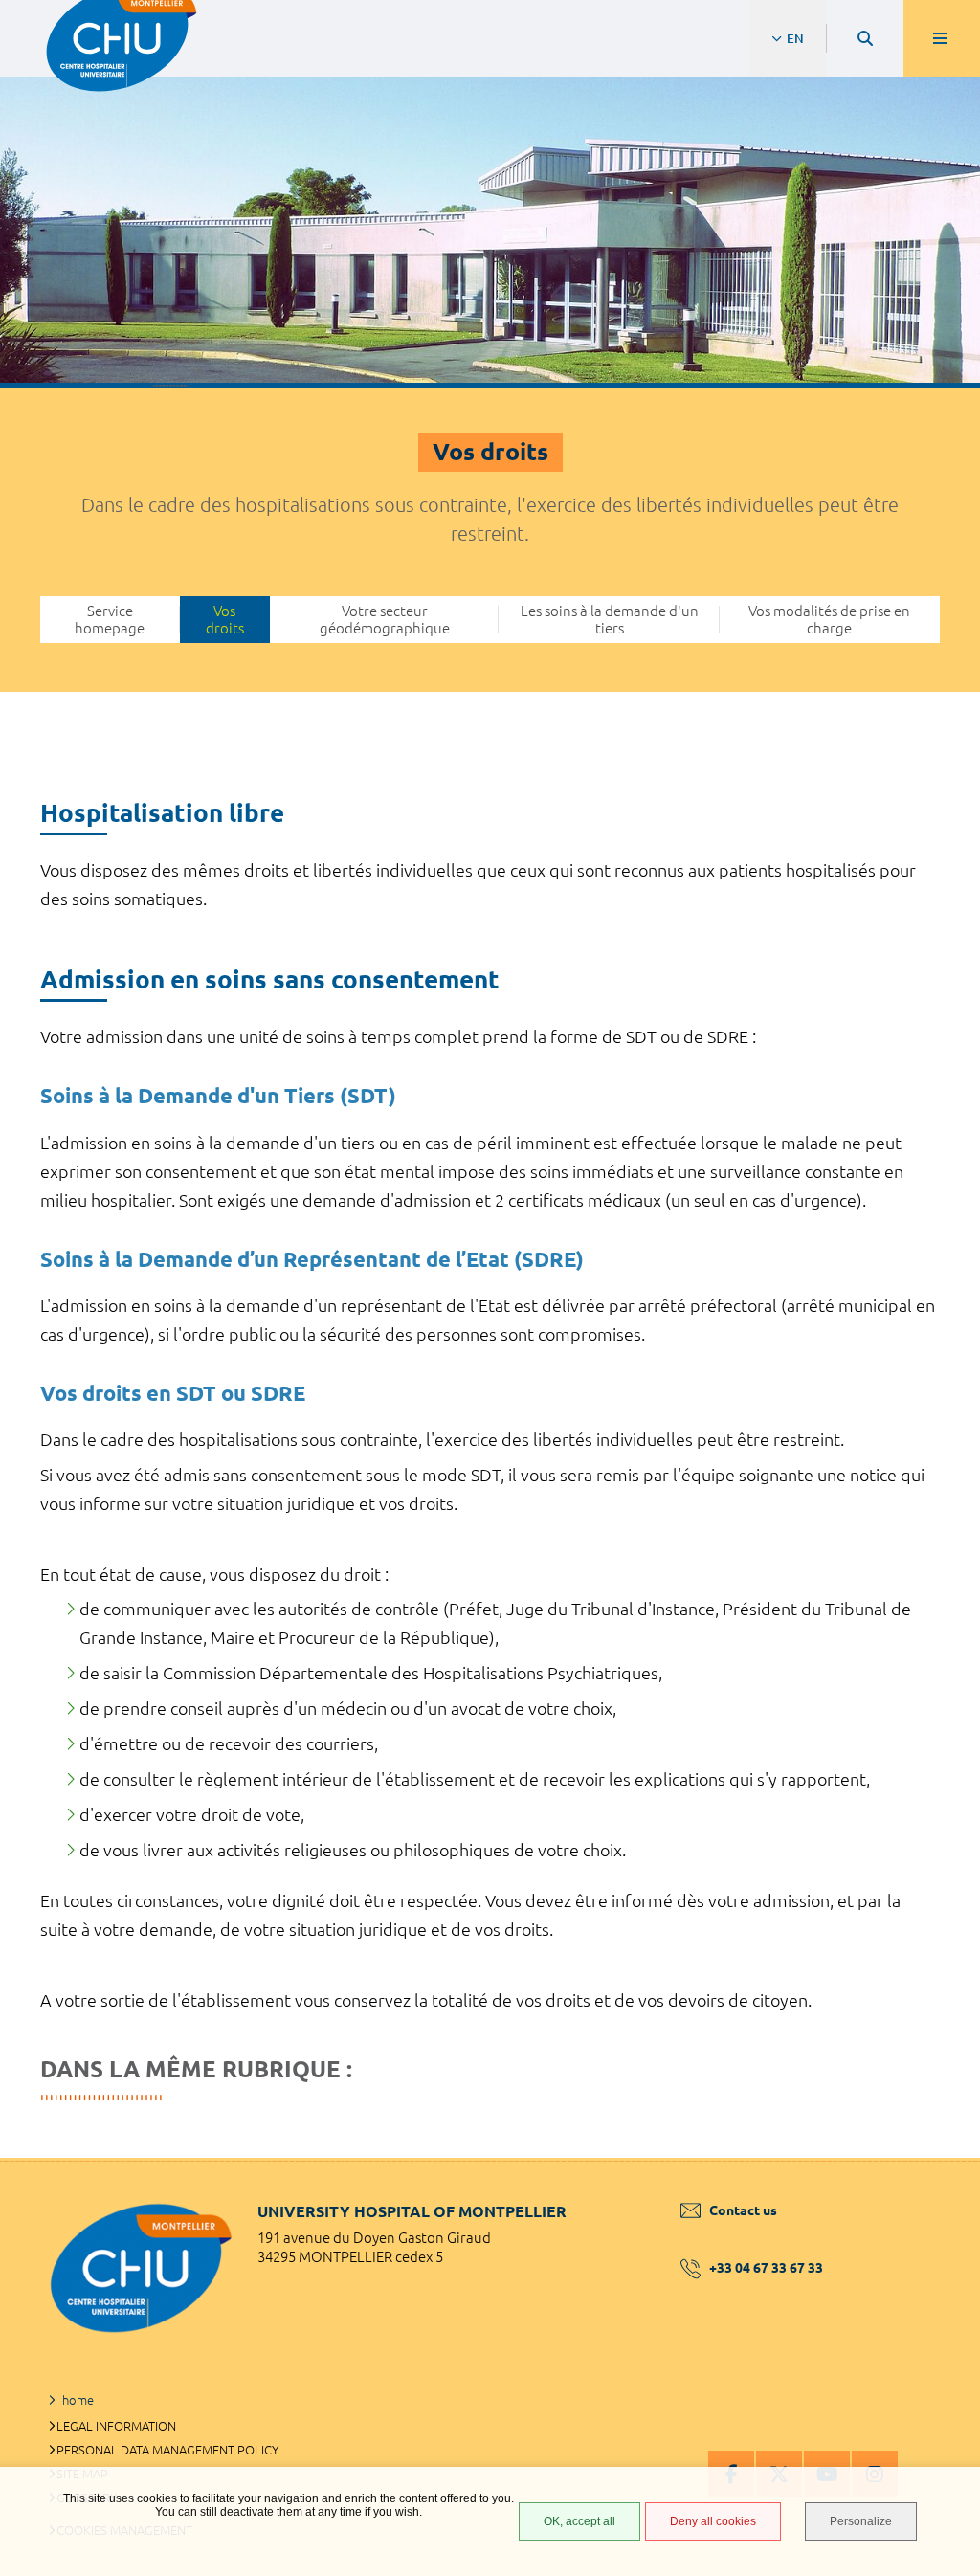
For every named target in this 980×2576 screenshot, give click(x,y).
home (78, 2400)
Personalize (861, 2521)
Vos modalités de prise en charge (829, 619)
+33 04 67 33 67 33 (766, 2268)
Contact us (743, 2210)
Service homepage (110, 619)
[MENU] (942, 38)
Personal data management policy (167, 2450)
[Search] (865, 38)
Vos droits (225, 619)
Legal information (116, 2426)
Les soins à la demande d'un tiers (610, 619)
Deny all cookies (713, 2521)
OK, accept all (579, 2521)
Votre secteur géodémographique (385, 619)
